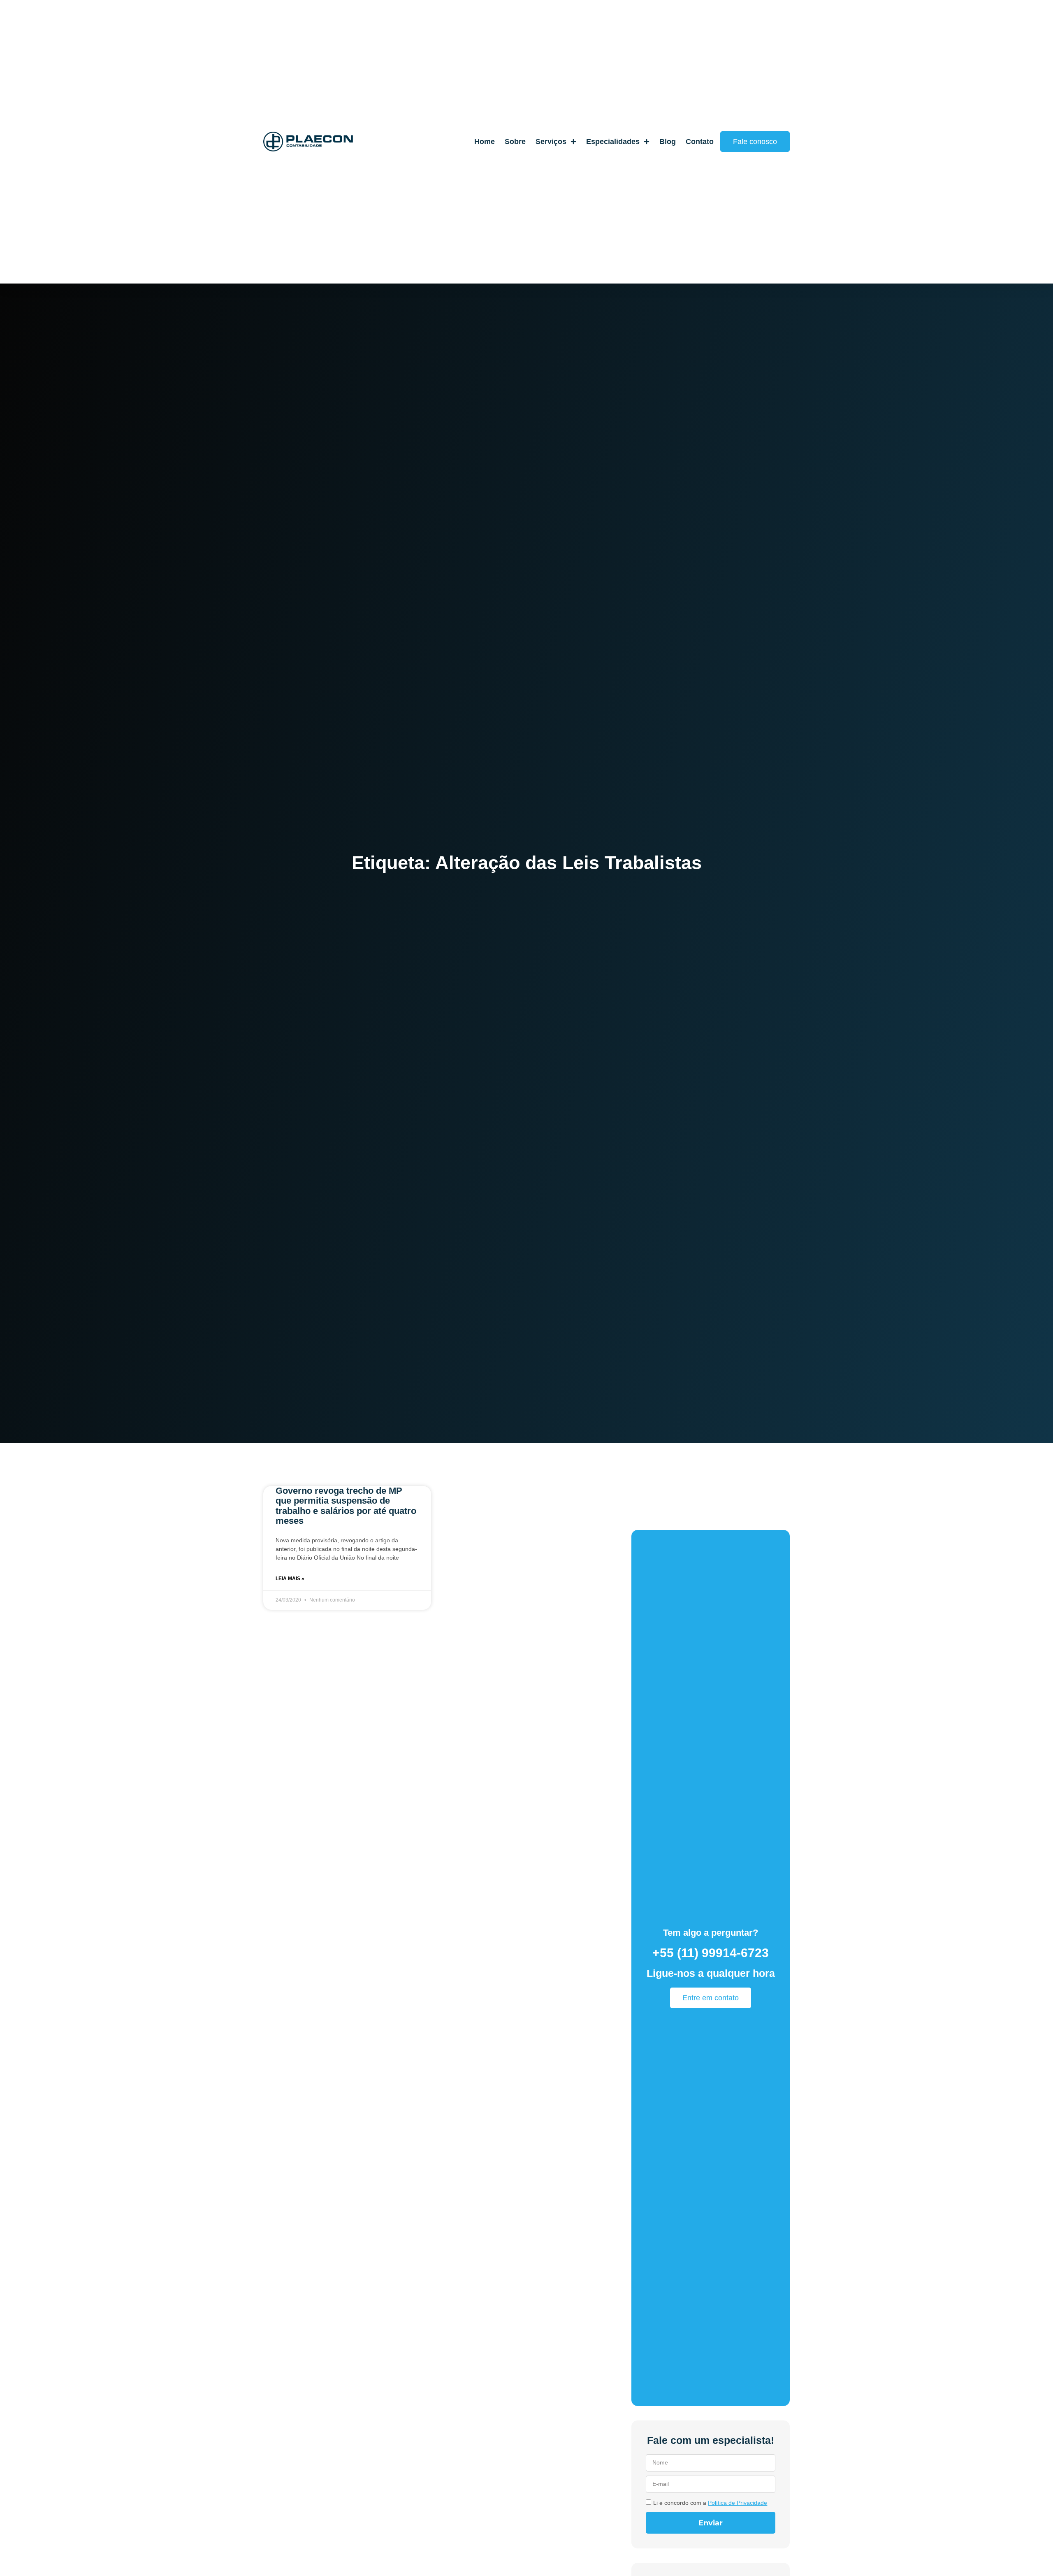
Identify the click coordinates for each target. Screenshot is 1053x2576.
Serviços (551, 141)
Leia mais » (290, 1579)
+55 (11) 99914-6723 (711, 1953)
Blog (668, 141)
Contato (700, 141)
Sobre (515, 141)
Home (485, 141)
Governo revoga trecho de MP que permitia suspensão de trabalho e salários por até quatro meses (346, 1506)
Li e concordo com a (710, 2503)
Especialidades (613, 141)
